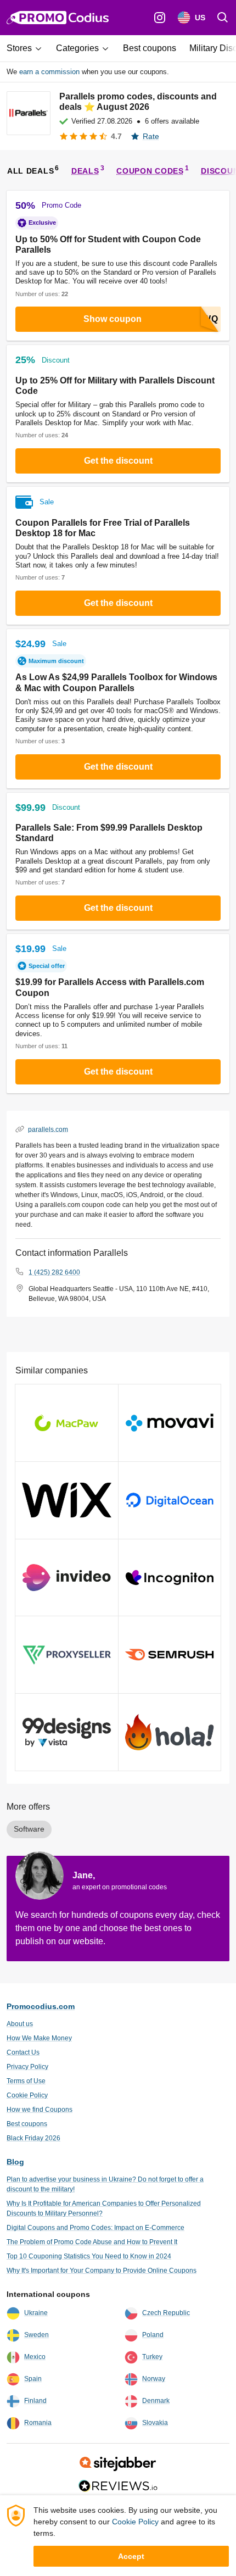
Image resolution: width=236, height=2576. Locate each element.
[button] (28, 48)
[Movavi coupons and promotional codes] (170, 1423)
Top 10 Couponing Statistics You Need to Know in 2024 (89, 2256)
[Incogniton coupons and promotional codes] (170, 1578)
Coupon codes (150, 171)
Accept (131, 2556)
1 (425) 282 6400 (54, 1272)
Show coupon (113, 319)
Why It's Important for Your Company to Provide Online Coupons (102, 2271)
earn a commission (49, 72)
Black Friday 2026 (33, 2138)
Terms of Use (26, 2081)
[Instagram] (160, 18)
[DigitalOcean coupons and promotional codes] (170, 1500)
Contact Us (23, 2052)
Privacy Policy (27, 2067)
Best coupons (27, 2124)
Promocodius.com (41, 2006)
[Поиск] (223, 18)
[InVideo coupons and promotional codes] (67, 1578)
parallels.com (48, 1129)
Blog (15, 2162)
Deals (85, 171)
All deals (30, 171)
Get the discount (118, 461)
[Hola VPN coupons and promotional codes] (170, 1732)
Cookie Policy (27, 2095)
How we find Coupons (40, 2110)
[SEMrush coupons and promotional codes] (170, 1655)
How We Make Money (39, 2038)
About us (20, 2024)
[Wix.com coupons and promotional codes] (67, 1500)
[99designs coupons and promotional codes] (67, 1732)
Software (29, 1829)
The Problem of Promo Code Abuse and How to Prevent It (92, 2242)
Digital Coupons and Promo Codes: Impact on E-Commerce (95, 2228)
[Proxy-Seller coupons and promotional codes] (67, 1655)
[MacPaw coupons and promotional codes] (67, 1423)
